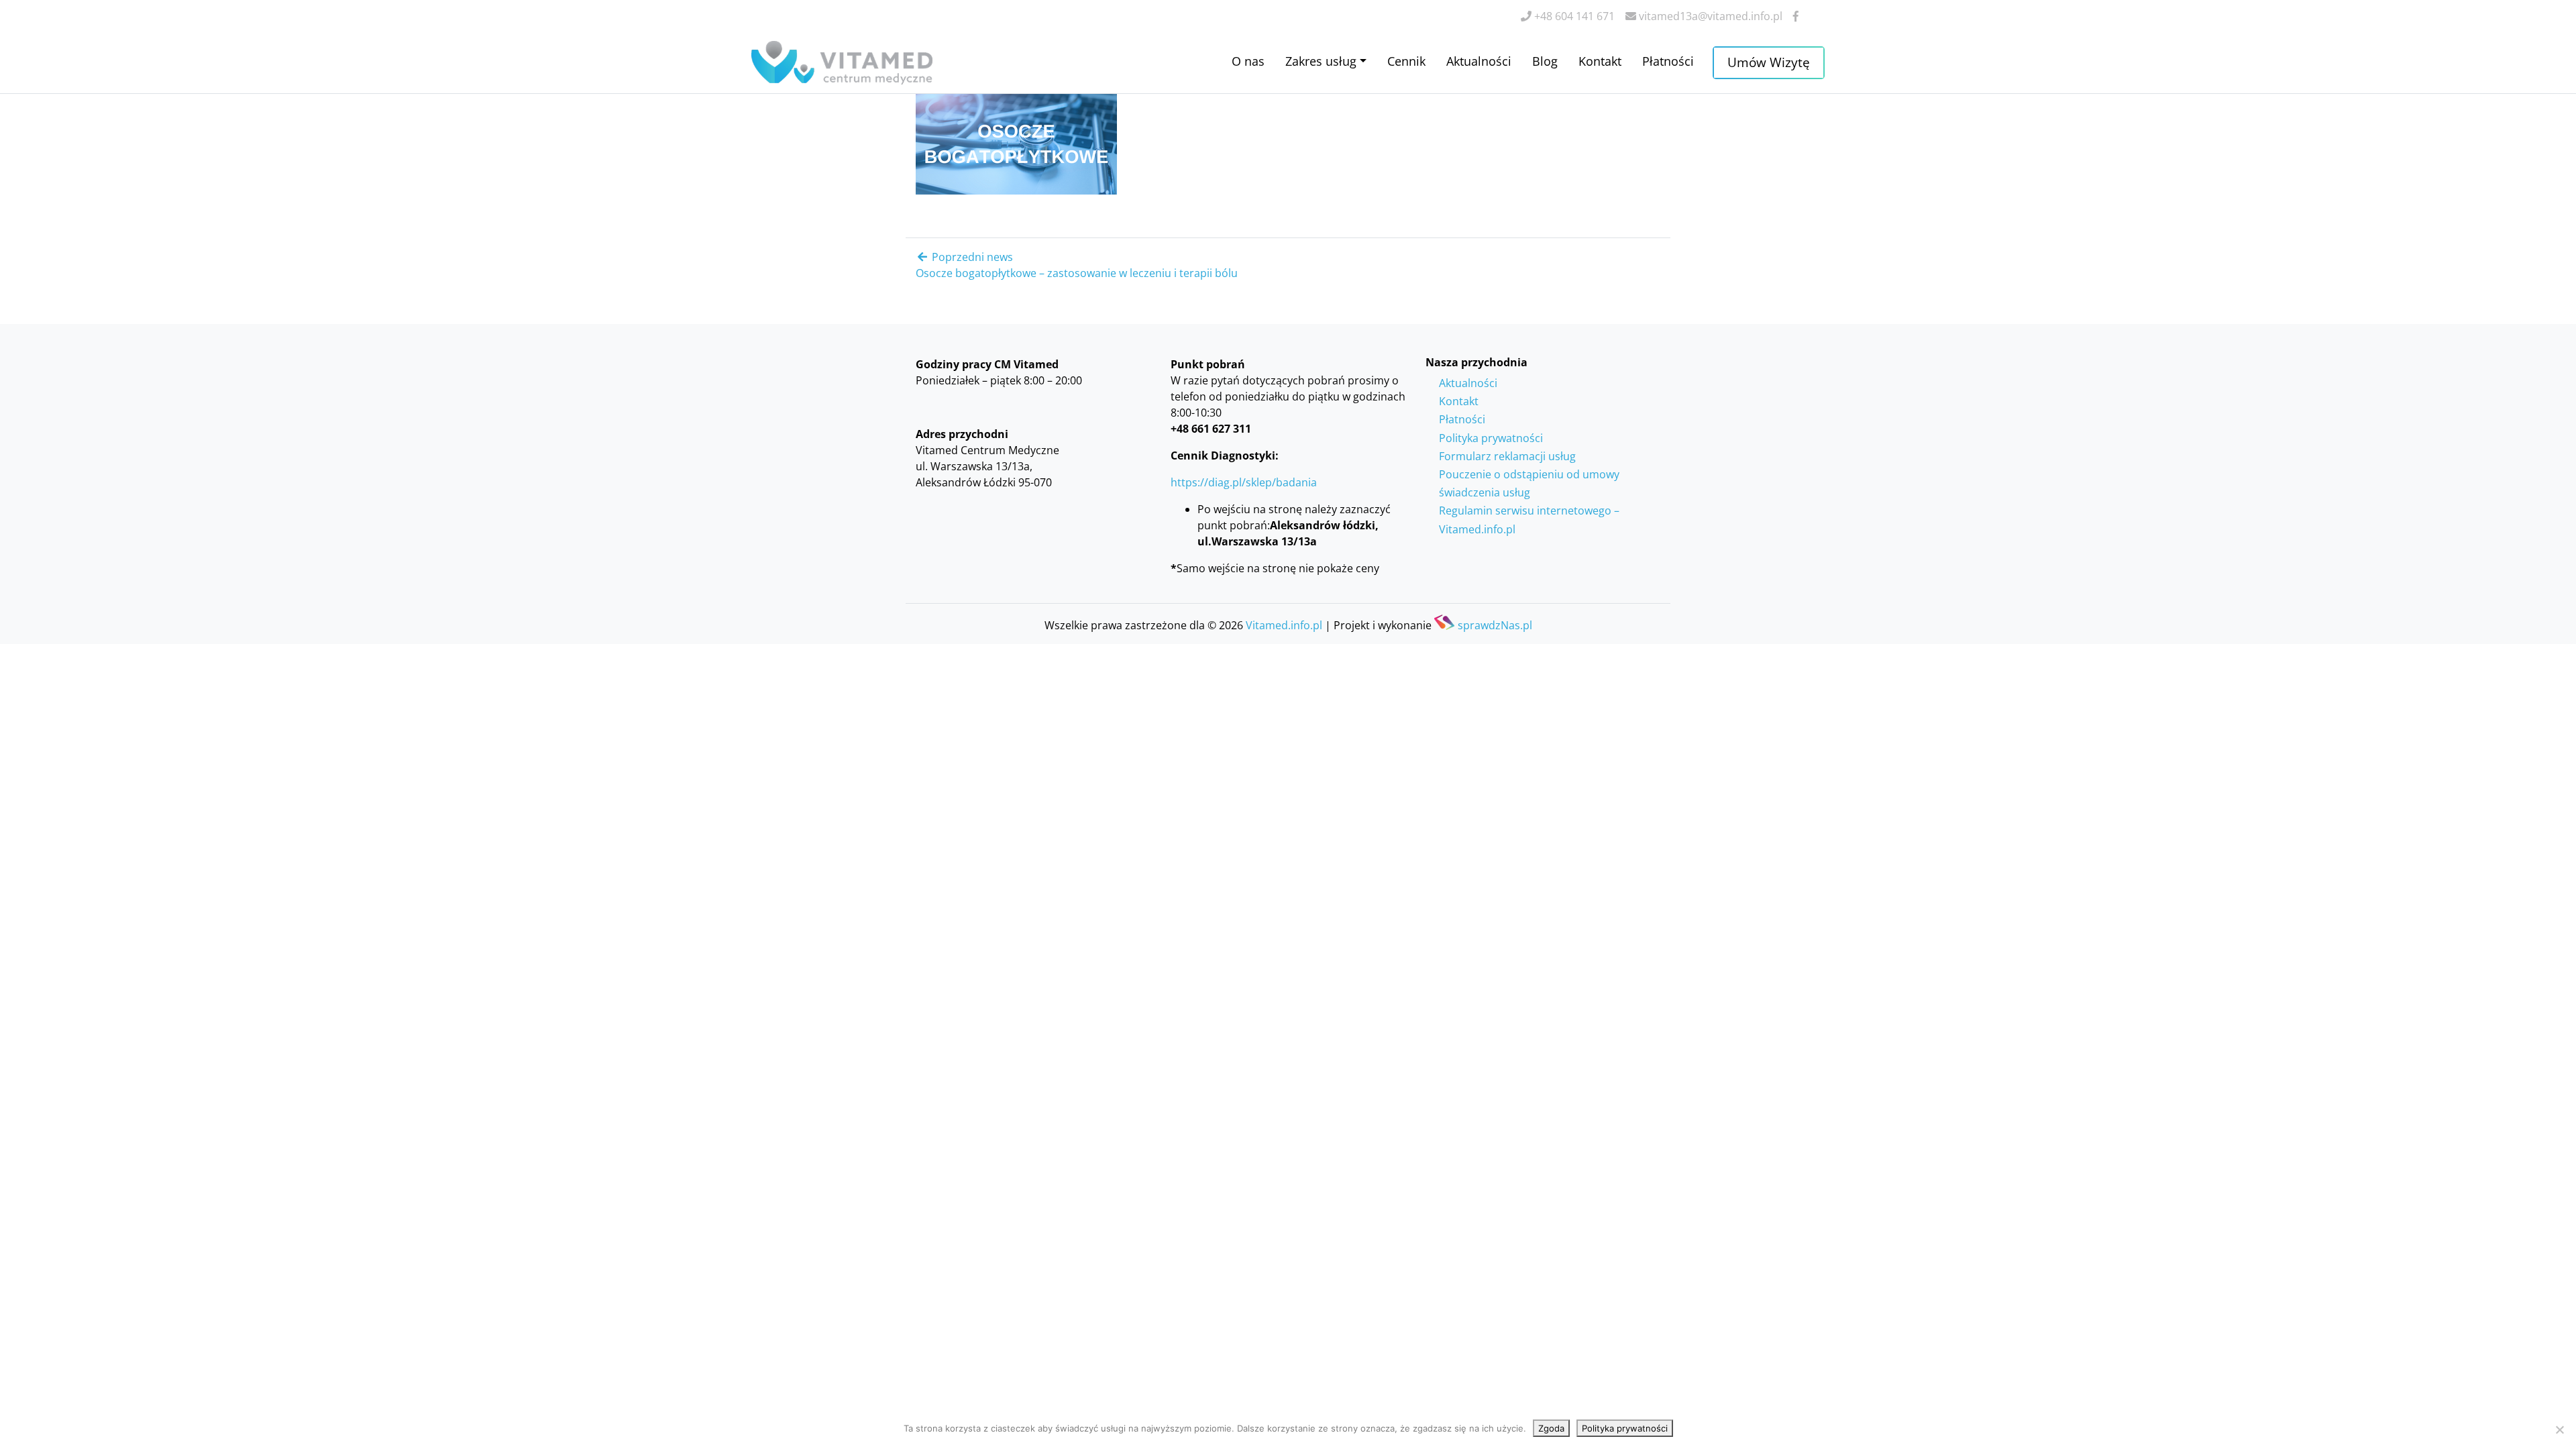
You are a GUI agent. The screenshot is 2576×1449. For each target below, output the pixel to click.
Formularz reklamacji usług (1507, 456)
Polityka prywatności (1491, 438)
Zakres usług (1321, 61)
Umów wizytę (1769, 62)
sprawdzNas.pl (1495, 624)
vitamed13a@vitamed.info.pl (1709, 16)
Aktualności (1479, 61)
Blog (1545, 61)
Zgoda (1551, 1428)
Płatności (1668, 61)
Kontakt (1600, 61)
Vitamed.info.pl (1284, 625)
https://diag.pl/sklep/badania (1244, 482)
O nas (1248, 61)
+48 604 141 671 (1573, 16)
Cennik (1406, 61)
